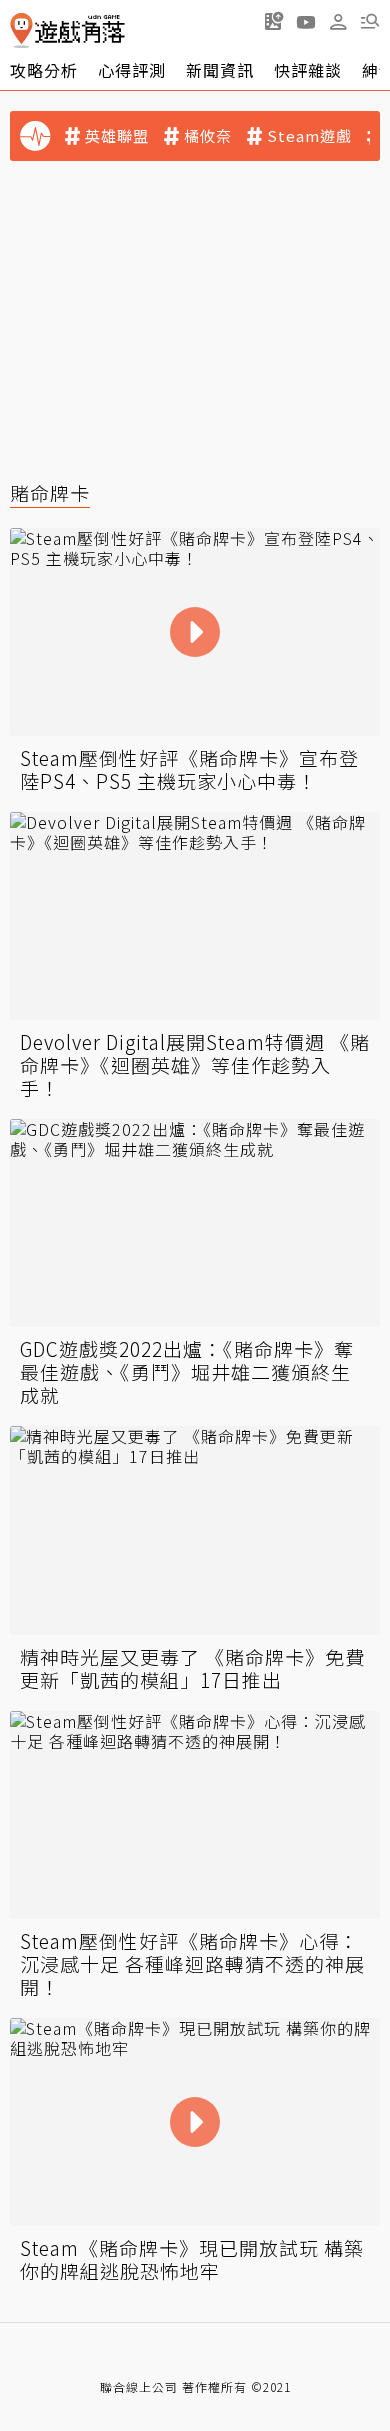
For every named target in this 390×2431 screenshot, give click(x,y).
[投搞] (274, 21)
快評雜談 (308, 70)
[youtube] (306, 21)
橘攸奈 (208, 136)
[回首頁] (67, 30)
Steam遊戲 (309, 136)
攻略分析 (44, 70)
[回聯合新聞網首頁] (21, 30)
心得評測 (132, 70)
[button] (370, 21)
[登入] (338, 22)
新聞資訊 (220, 70)
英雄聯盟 (117, 136)
